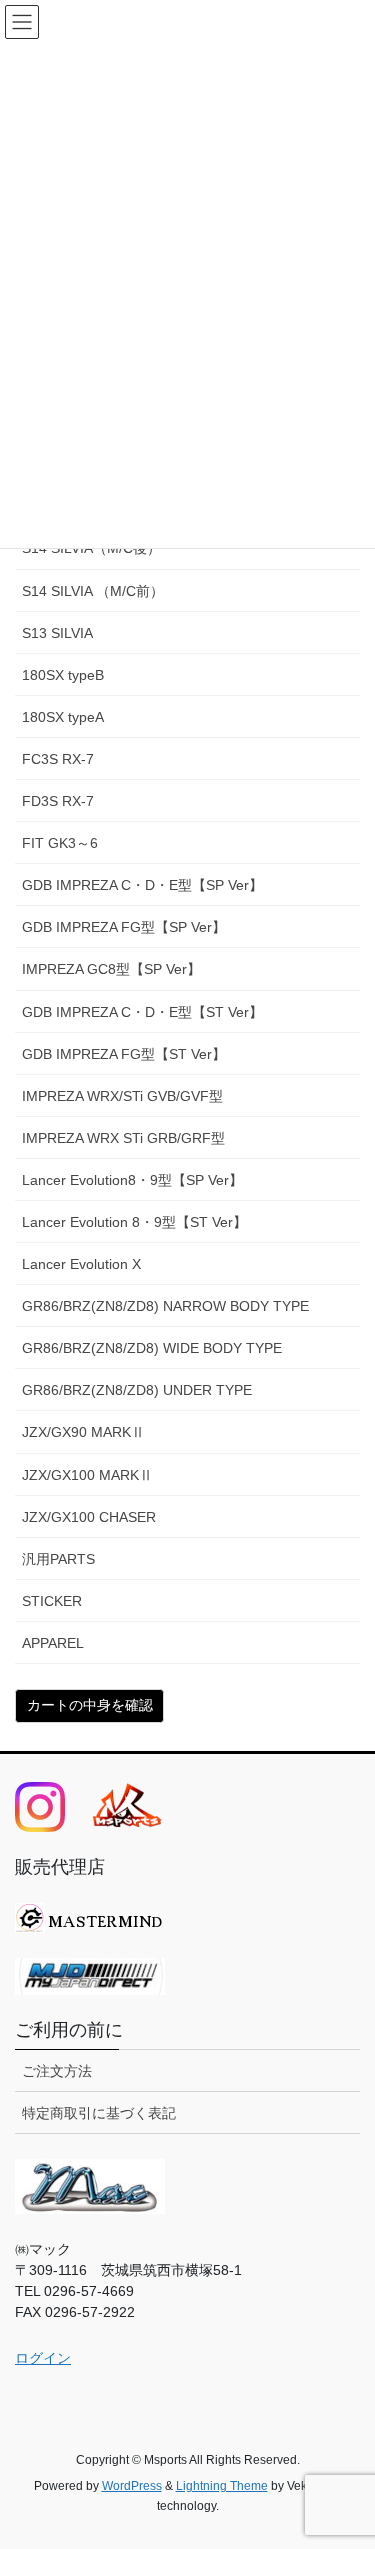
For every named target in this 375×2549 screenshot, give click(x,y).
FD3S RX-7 (58, 801)
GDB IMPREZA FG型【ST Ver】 (124, 1054)
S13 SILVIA (57, 633)
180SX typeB (63, 675)
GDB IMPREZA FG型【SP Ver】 (124, 927)
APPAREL (53, 1643)
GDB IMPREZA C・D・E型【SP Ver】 (142, 885)
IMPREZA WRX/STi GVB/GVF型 (122, 1096)
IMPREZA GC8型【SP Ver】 (111, 969)
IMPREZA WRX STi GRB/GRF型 (123, 1138)
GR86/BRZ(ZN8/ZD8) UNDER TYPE (137, 1390)
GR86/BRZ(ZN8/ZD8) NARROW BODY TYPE (165, 1306)
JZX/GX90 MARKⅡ (83, 1432)
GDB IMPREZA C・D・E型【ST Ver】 (142, 1012)
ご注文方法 (57, 2071)
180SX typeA (63, 717)
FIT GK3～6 (60, 843)
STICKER (52, 1601)
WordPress (132, 2486)
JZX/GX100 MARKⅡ (87, 1475)
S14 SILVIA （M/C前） (93, 591)
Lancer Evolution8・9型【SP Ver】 (132, 1180)
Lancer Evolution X (81, 1264)
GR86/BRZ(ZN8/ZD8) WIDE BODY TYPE (152, 1348)
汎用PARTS (58, 1559)
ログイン (43, 2358)
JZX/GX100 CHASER (89, 1517)
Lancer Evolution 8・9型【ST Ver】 (134, 1222)
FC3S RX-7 (58, 759)
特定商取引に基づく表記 (99, 2113)
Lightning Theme (222, 2486)
